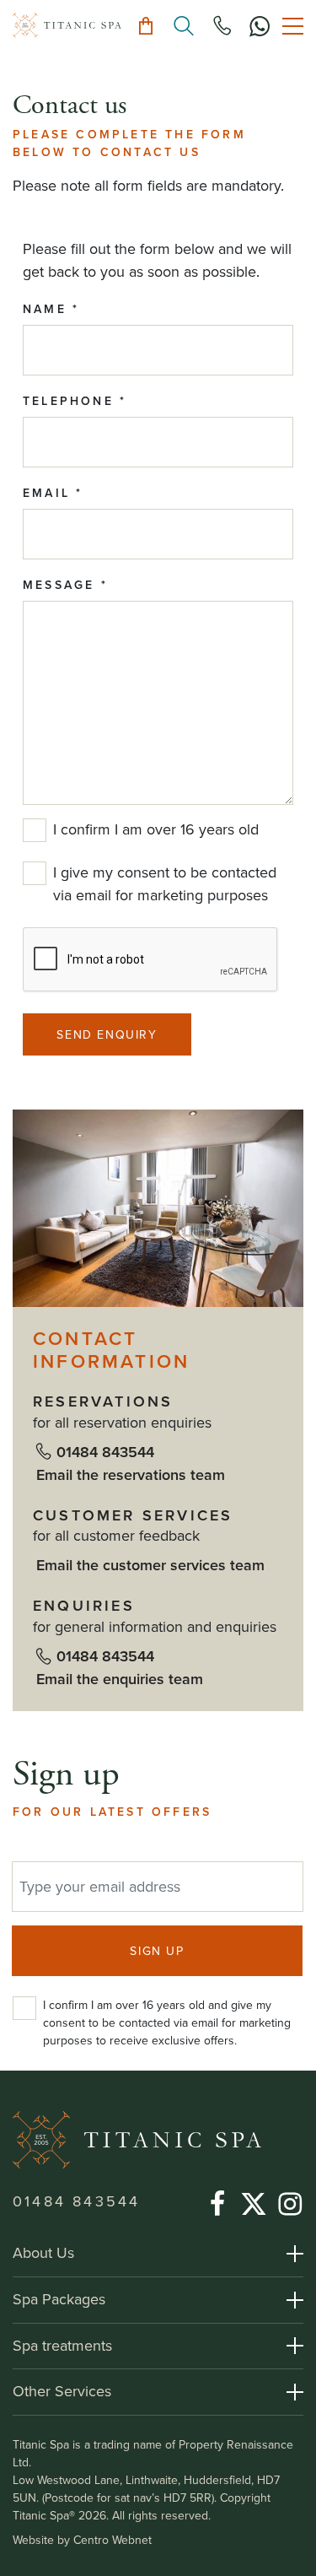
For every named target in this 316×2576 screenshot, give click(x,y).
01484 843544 (105, 1452)
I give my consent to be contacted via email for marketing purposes (165, 884)
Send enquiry (107, 1035)
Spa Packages (59, 2299)
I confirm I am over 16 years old (156, 829)
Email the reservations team (131, 1475)
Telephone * (75, 401)
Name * (51, 309)
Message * (65, 585)
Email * (53, 493)
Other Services (62, 2391)
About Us (43, 2253)
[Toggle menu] (293, 26)
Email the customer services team (150, 1565)
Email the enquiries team (120, 1679)
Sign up (66, 1775)
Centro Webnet (112, 2540)
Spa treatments (62, 2346)
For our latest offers (112, 1812)
